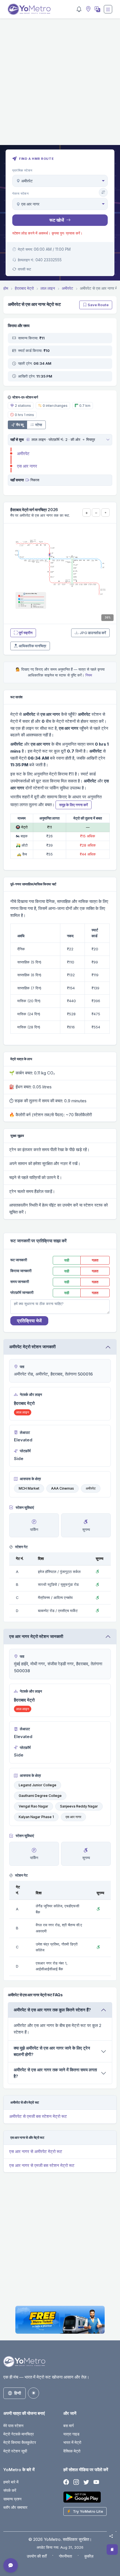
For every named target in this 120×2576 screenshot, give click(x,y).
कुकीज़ (89, 2556)
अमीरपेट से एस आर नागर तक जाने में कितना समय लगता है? (55, 2073)
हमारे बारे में (11, 2482)
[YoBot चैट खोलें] (11, 2565)
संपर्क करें (10, 2490)
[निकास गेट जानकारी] (27, 480)
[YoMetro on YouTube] (96, 2482)
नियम (89, 675)
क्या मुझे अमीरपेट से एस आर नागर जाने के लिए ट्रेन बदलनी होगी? (52, 2051)
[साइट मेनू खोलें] (108, 9)
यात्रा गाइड (71, 2434)
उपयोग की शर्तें (37, 2556)
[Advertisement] (60, 85)
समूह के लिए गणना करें (74, 805)
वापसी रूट (24, 269)
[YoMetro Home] (29, 9)
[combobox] (60, 181)
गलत (95, 1260)
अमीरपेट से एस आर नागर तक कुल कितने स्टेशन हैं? (52, 2010)
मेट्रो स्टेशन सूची (15, 2451)
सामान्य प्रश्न (12, 2499)
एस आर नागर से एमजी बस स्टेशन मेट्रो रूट (42, 2165)
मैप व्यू (20, 425)
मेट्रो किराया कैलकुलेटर (20, 2442)
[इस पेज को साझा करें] (111, 2536)
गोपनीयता (65, 2556)
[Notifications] (79, 9)
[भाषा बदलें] (97, 9)
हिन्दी (18, 2393)
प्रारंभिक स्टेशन (22, 170)
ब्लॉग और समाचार (15, 2507)
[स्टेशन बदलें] (103, 192)
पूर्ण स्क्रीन (26, 633)
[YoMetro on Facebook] (66, 2482)
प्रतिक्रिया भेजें (29, 1321)
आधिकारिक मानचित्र (33, 646)
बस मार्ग (69, 2426)
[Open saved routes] (112, 2550)
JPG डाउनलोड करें (93, 633)
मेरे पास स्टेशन (13, 2426)
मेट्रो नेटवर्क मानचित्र (19, 2434)
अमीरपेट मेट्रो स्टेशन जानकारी (32, 1347)
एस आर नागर (27, 466)
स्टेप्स (39, 425)
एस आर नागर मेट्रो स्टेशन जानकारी (36, 1636)
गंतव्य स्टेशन (21, 194)
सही (67, 1260)
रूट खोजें (57, 220)
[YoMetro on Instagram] (76, 2482)
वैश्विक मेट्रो (72, 2451)
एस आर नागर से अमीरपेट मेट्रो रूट (36, 2151)
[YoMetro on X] (86, 2482)
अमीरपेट (23, 454)
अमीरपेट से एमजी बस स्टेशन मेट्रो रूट (38, 2116)
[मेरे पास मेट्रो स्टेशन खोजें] (88, 9)
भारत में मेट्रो (72, 2442)
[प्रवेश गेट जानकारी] (27, 439)
